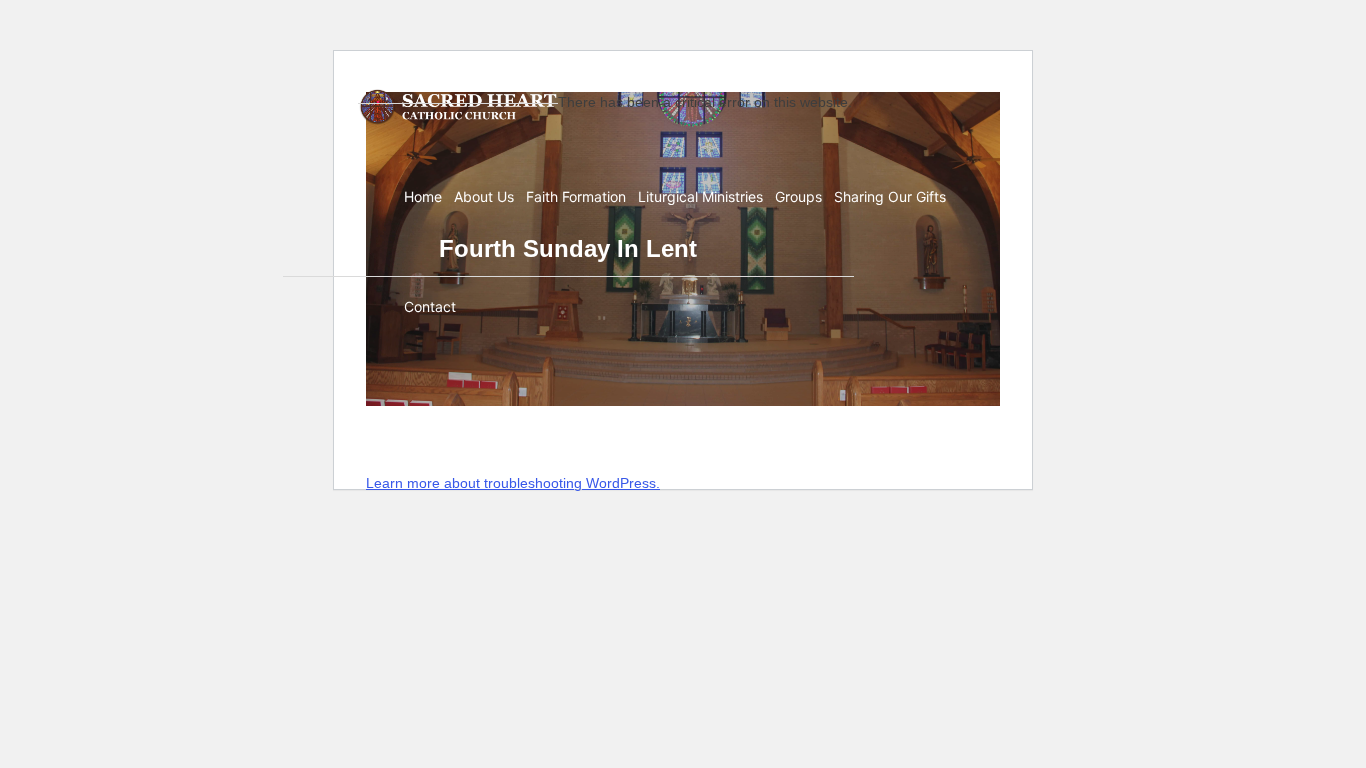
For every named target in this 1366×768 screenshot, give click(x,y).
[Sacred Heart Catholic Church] (458, 107)
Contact (430, 306)
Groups (798, 196)
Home (423, 196)
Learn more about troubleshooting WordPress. (513, 483)
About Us (484, 196)
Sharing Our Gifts (890, 196)
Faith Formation (576, 196)
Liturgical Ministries (700, 196)
